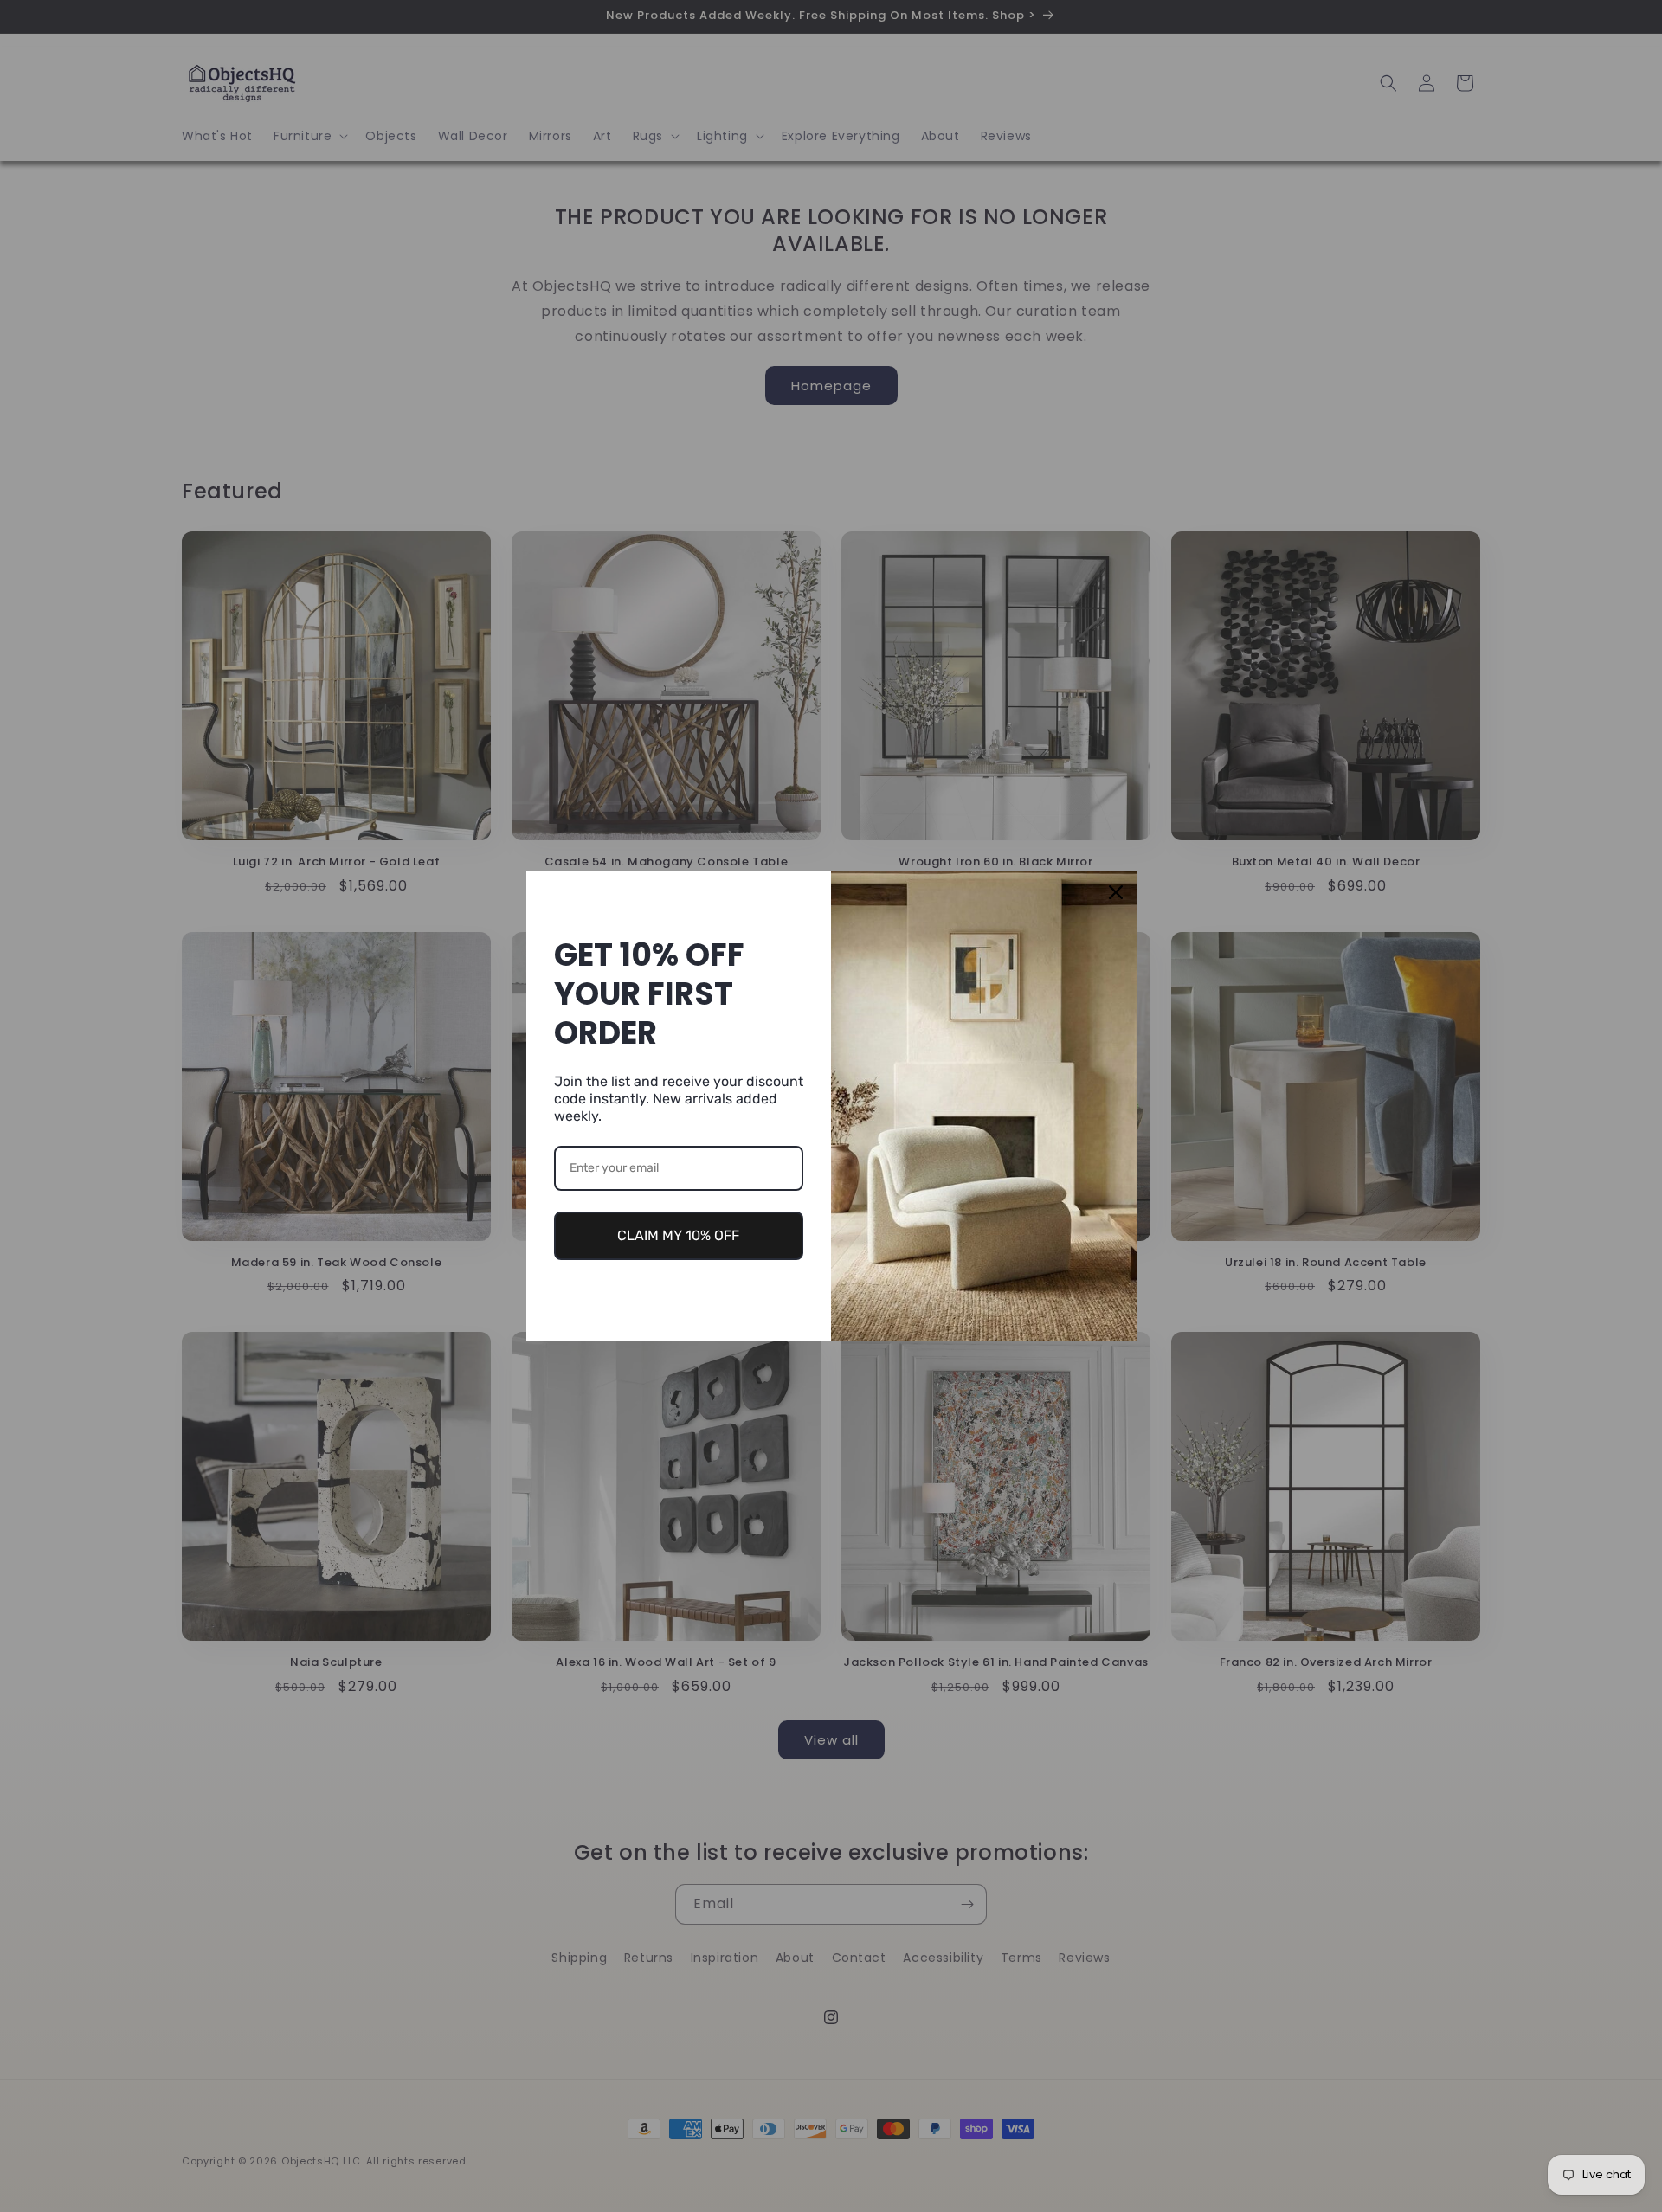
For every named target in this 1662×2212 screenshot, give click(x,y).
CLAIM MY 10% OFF (678, 1235)
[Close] (1116, 892)
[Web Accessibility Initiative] (7, 2171)
